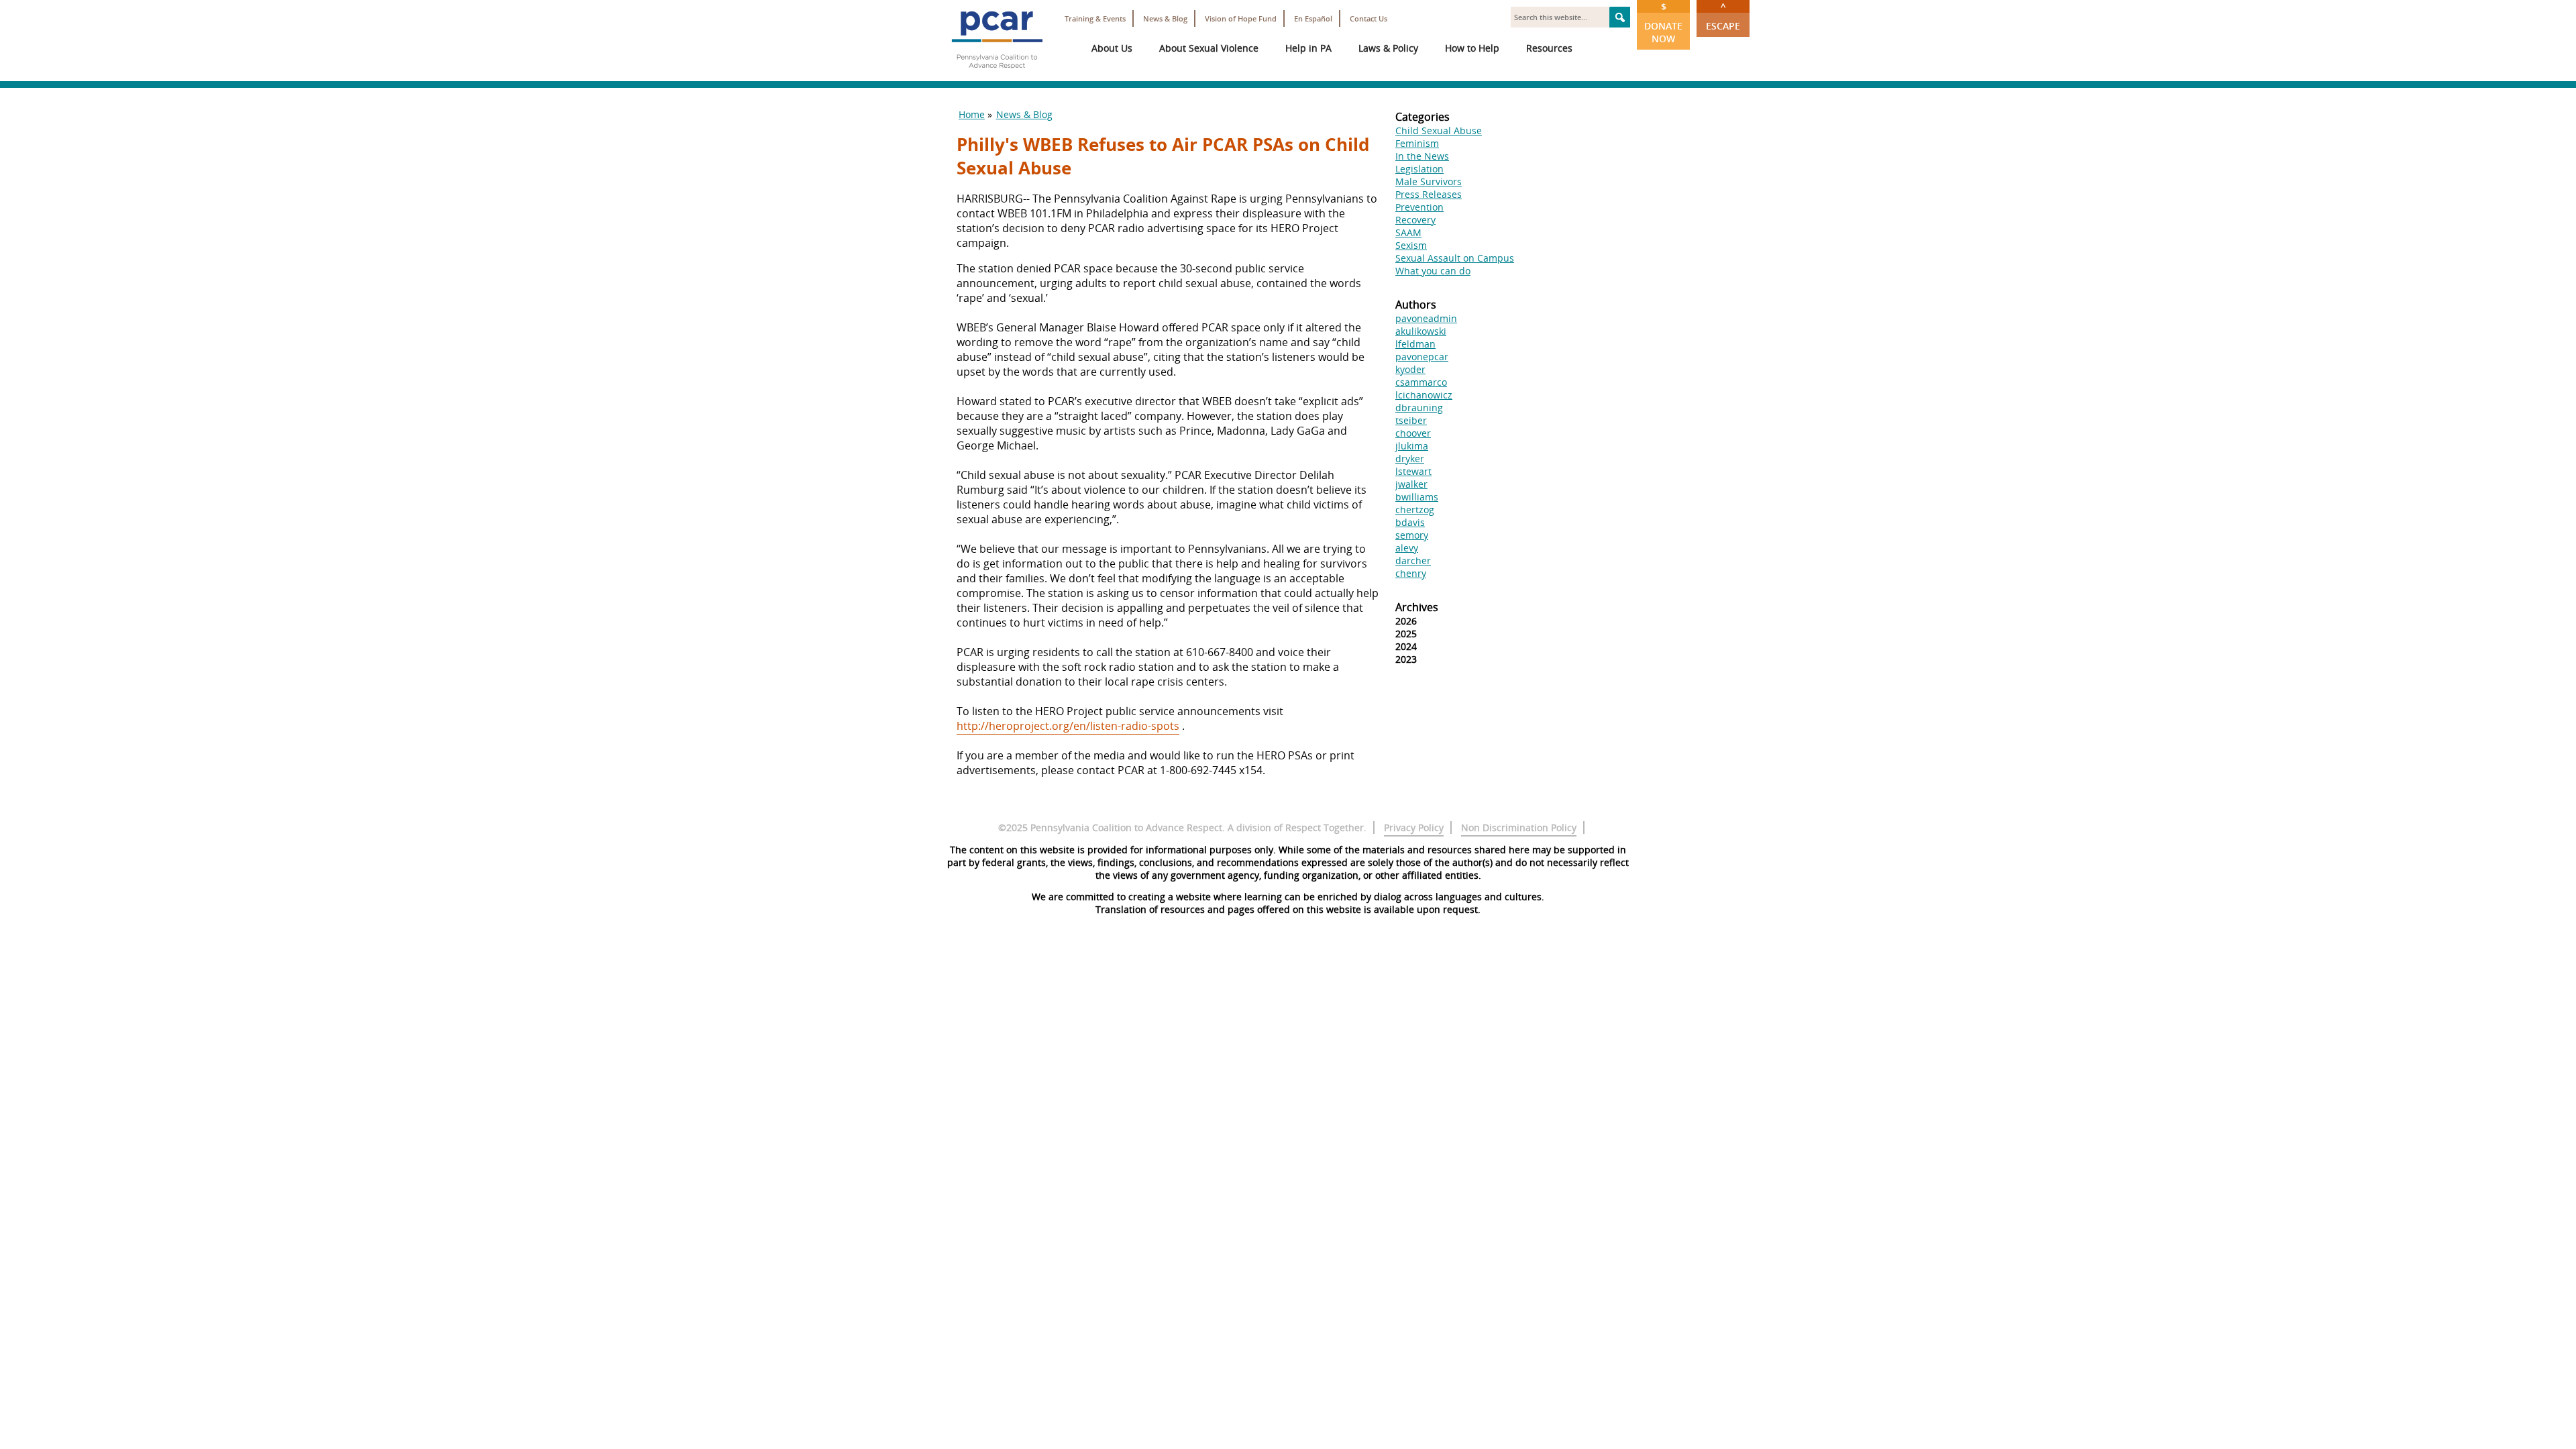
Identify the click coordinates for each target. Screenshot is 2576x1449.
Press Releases (1429, 194)
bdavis (1410, 522)
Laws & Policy (1388, 48)
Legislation (1419, 169)
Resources (1549, 48)
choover (1413, 433)
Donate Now (1663, 22)
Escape (1723, 16)
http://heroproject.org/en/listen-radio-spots (1068, 726)
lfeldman (1415, 344)
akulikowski (1421, 331)
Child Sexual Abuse (1439, 130)
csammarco (1421, 382)
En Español (1313, 18)
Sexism (1411, 245)
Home (972, 114)
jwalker (1411, 484)
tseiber (1411, 420)
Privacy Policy (1414, 827)
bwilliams (1417, 497)
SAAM (1408, 232)
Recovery (1415, 220)
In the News (1422, 156)
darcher (1413, 560)
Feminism (1417, 143)
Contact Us (1368, 18)
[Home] (997, 74)
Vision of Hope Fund (1241, 18)
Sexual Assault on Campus (1455, 258)
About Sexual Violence (1209, 48)
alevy (1407, 548)
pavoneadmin (1426, 318)
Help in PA (1308, 48)
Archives (1417, 607)
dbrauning (1419, 408)
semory (1412, 535)
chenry (1411, 573)
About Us (1112, 48)
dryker (1410, 459)
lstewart (1413, 471)
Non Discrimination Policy (1519, 827)
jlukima (1412, 446)
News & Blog (1165, 18)
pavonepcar (1422, 357)
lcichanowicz (1424, 395)
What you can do (1433, 271)
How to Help (1472, 48)
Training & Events (1095, 18)
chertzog (1415, 509)
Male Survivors (1429, 181)
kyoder (1410, 369)
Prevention (1419, 207)
